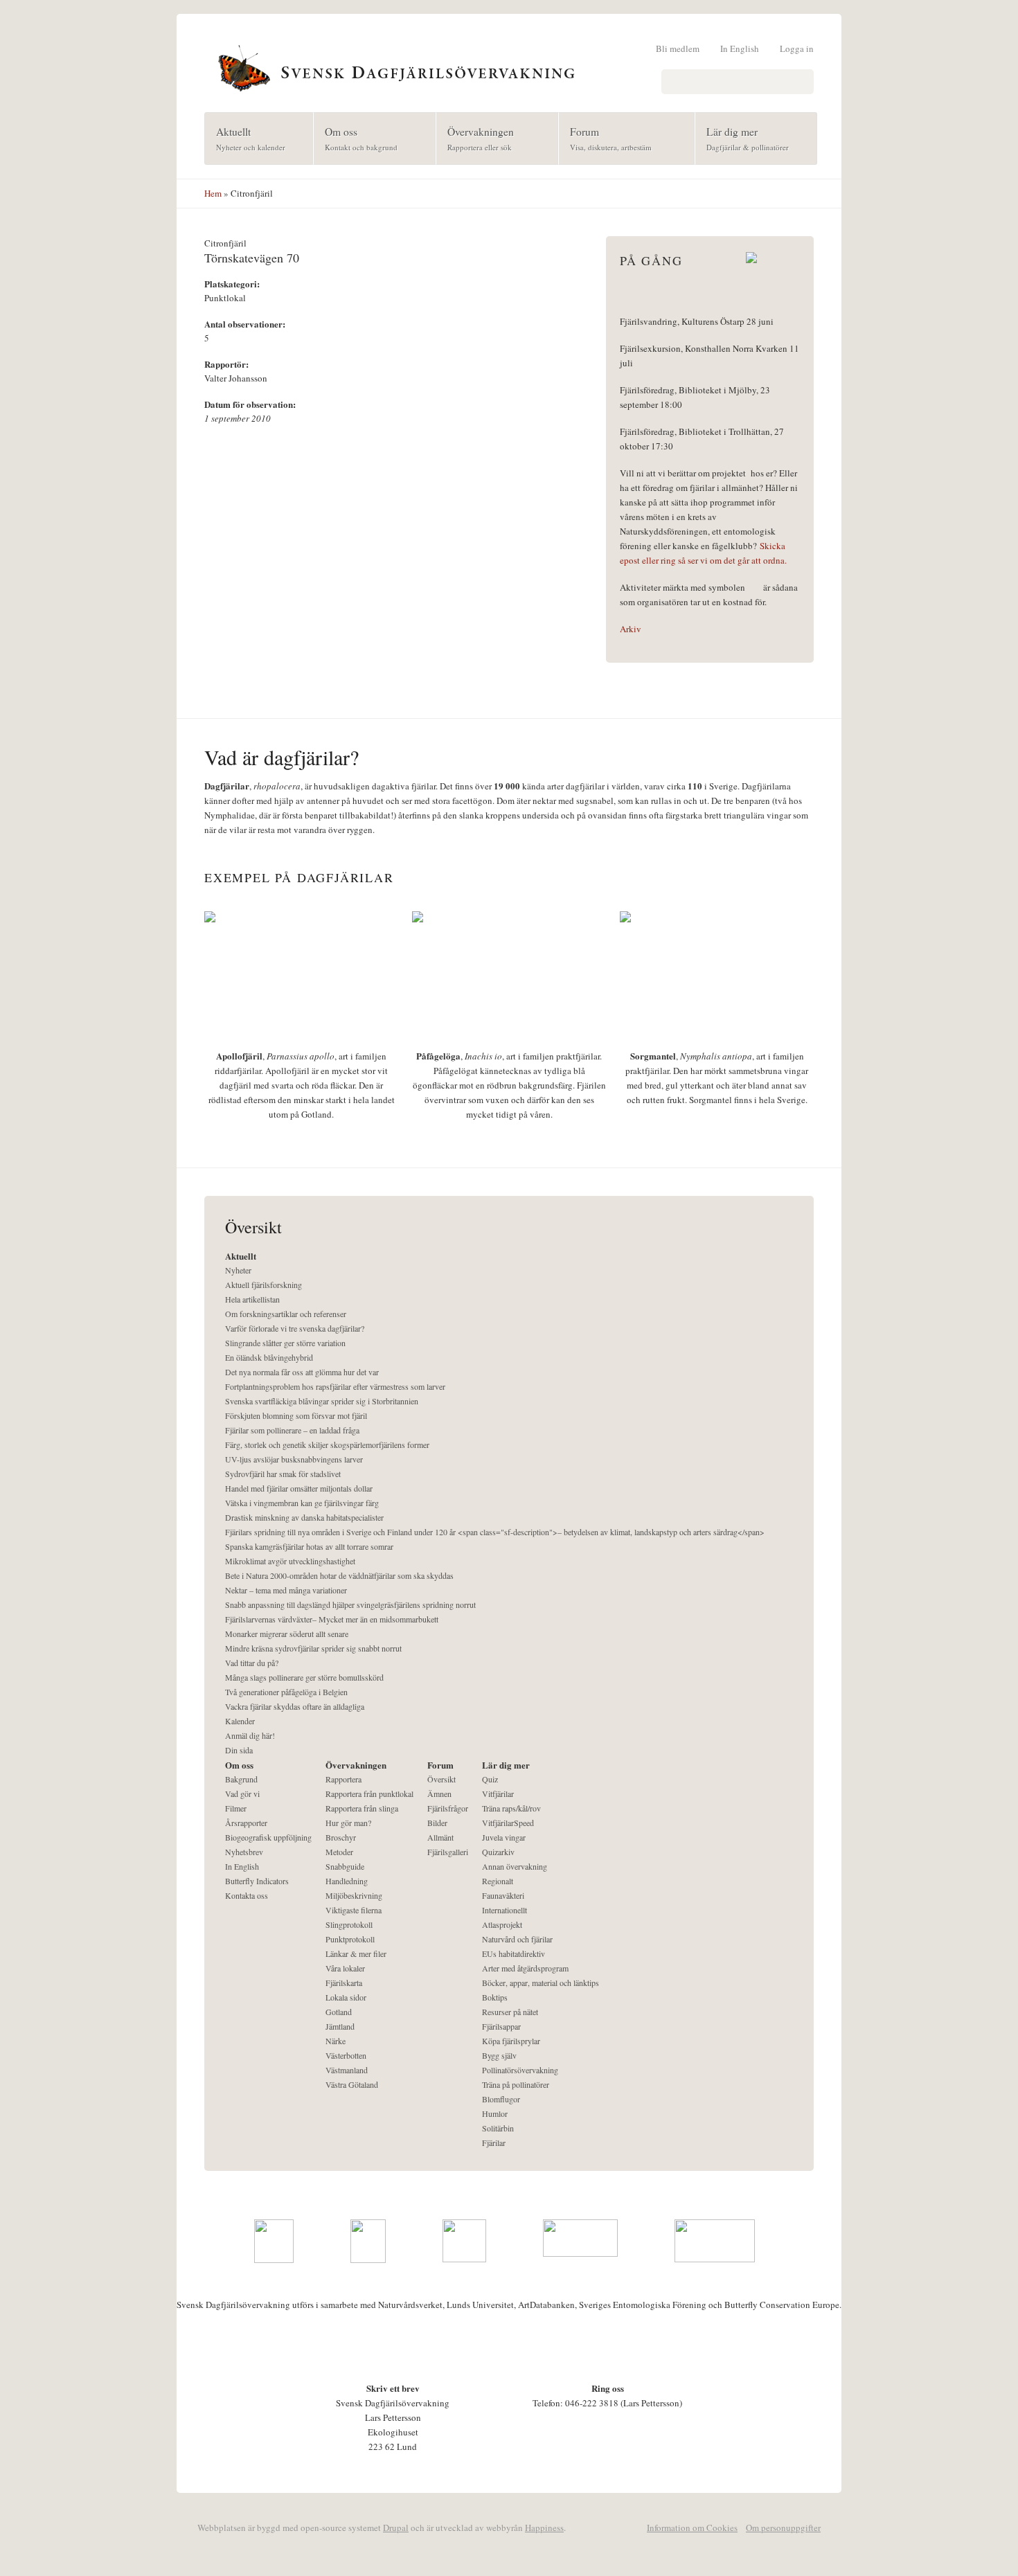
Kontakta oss (247, 1895)
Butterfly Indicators (257, 1881)
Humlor (495, 2113)
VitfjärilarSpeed (508, 1823)
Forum (605, 138)
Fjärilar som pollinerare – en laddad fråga (292, 1430)
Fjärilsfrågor (448, 1808)
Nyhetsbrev (244, 1852)
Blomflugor (501, 2099)
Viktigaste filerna (354, 1910)
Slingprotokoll (349, 1924)
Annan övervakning (515, 1866)
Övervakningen (475, 138)
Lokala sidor (346, 1997)
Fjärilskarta (344, 1983)
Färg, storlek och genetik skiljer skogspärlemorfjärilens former (327, 1444)
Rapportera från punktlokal (369, 1794)
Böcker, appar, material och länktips (541, 1983)
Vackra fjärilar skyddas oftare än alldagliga (295, 1706)
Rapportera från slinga (362, 1808)
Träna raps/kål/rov (511, 1808)
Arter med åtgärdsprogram (525, 1968)
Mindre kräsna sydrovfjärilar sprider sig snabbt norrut (313, 1648)
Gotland (339, 2012)
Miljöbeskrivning (354, 1895)
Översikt (441, 1779)
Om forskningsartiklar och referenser (286, 1314)
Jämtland (340, 2026)
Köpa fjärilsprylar (511, 2041)
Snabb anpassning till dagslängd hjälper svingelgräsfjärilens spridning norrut (350, 1604)
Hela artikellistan (252, 1299)
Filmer (236, 1808)
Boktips (495, 1997)
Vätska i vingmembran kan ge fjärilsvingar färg (302, 1503)
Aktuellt (245, 138)
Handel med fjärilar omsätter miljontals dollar (299, 1488)
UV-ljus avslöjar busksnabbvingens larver (294, 1459)
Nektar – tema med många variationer (286, 1590)
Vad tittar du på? (252, 1663)
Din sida (239, 1750)
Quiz (490, 1779)
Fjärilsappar (501, 2026)
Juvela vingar (504, 1837)
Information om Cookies (692, 2528)
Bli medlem (678, 48)
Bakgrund (241, 1779)
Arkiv (631, 629)
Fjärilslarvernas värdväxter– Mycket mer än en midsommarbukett (332, 1619)
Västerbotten (346, 2055)
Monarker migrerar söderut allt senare (287, 1634)
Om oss (356, 138)
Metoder (339, 1852)
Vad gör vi (242, 1794)
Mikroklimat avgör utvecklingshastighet (290, 1561)
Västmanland (347, 2070)
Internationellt (504, 1910)
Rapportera (343, 1779)
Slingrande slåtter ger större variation (285, 1343)
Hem (213, 193)
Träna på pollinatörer (516, 2084)
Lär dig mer (742, 138)
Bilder (437, 1823)
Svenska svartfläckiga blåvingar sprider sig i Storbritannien (322, 1401)
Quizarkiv (498, 1852)
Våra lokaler (345, 1968)
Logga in (797, 48)
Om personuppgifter (783, 2528)
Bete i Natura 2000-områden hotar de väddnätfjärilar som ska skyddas (339, 1575)
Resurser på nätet (510, 2012)
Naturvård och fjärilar (517, 1939)
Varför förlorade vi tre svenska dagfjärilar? (295, 1328)
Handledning (347, 1881)
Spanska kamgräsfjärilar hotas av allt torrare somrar (309, 1546)
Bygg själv (499, 2055)
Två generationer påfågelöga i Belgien (286, 1692)
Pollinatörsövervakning (520, 2070)
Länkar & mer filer (356, 1953)
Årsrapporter (246, 1823)
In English (740, 48)
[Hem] (509, 66)
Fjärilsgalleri (448, 1852)
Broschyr (341, 1837)
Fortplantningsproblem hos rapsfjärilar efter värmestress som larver (335, 1386)
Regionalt (498, 1881)
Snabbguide (345, 1866)
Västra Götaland (352, 2084)
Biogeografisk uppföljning (268, 1837)
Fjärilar (494, 2143)
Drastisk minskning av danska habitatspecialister (304, 1517)
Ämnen (439, 1794)
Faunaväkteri (503, 1895)
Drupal (396, 2528)
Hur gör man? (348, 1823)
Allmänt (440, 1837)
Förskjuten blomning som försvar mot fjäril (296, 1415)
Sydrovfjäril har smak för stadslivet (283, 1474)
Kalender (240, 1721)
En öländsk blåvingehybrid (269, 1357)
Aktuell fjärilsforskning (264, 1285)
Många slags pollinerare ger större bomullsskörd (304, 1677)
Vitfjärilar (498, 1794)
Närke (336, 2041)
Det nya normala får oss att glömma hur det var (302, 1372)
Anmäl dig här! (250, 1735)
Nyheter (238, 1270)
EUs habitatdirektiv (514, 1953)
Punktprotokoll (350, 1939)
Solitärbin (498, 2128)
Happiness (544, 2528)
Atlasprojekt (502, 1924)
